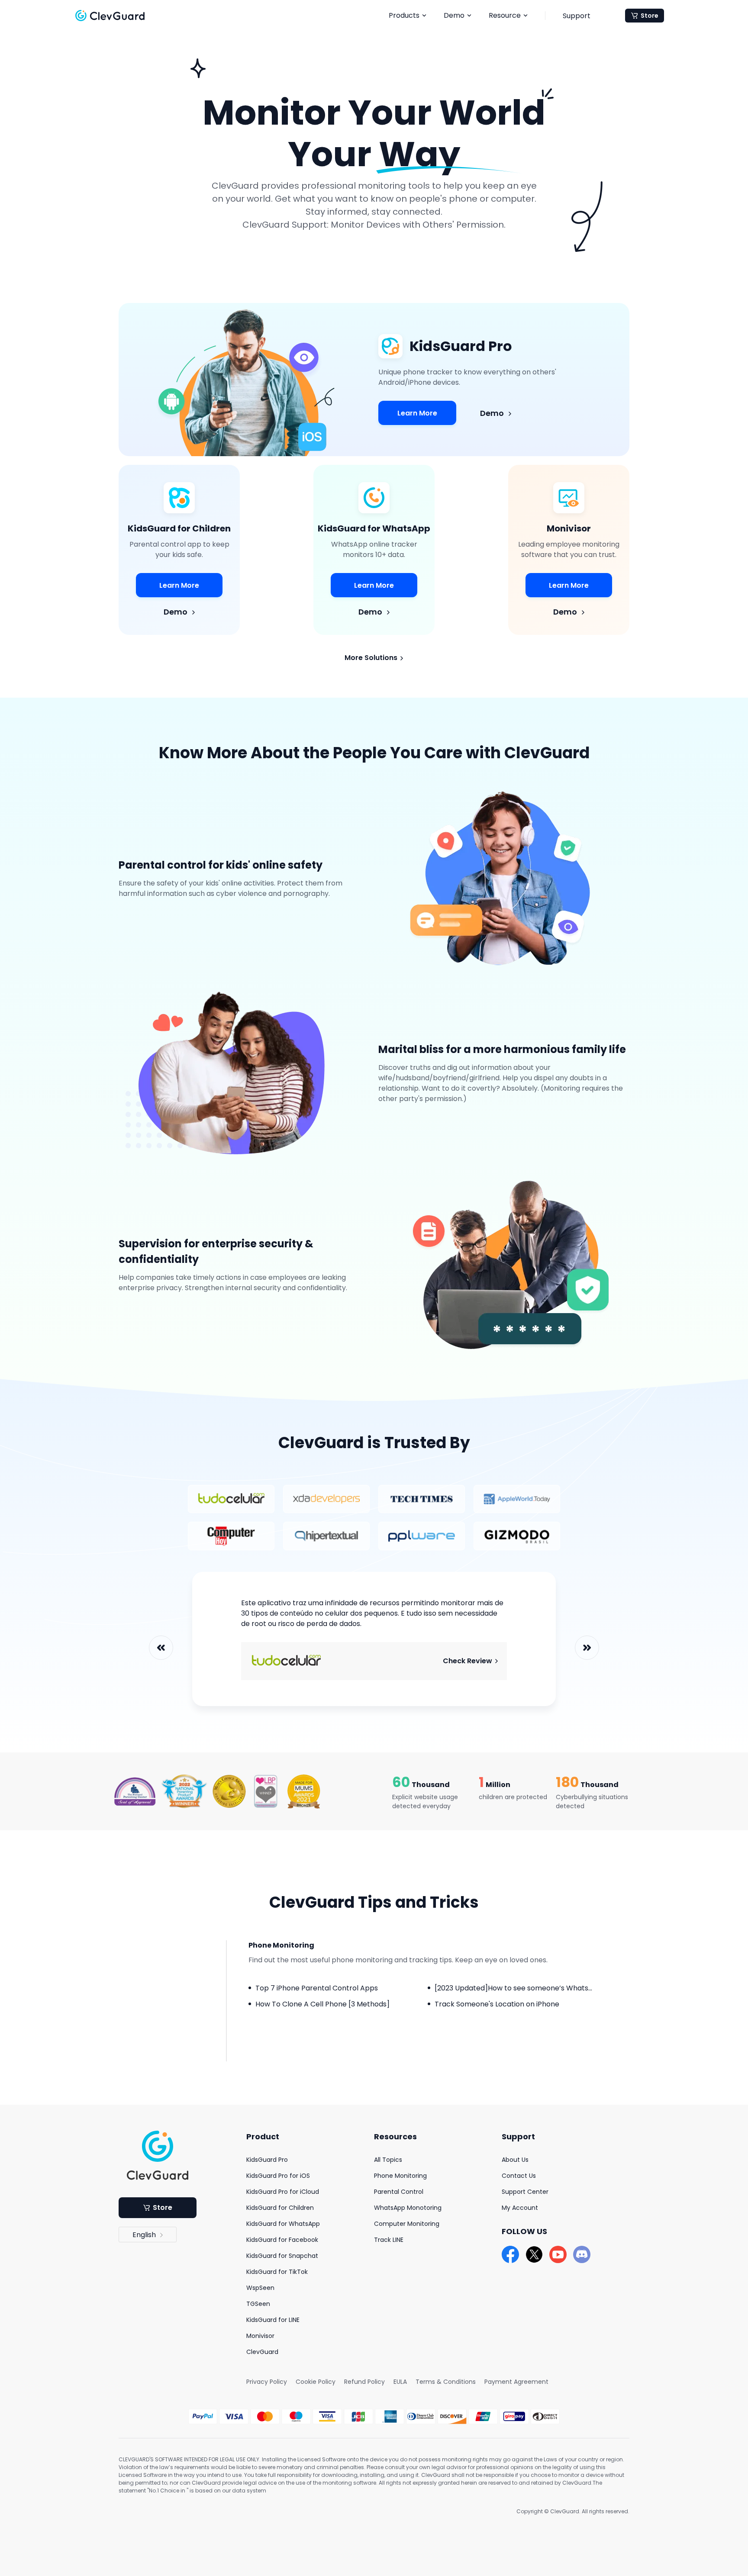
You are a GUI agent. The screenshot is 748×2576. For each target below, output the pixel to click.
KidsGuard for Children (280, 2208)
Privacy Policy (267, 2382)
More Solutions (372, 658)
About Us (515, 2160)
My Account (520, 2208)
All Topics (388, 2160)
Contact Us (519, 2176)
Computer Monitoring (407, 2224)
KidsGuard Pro (267, 2160)
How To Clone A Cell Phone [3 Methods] (322, 2004)
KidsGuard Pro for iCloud (283, 2192)
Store (650, 16)
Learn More (417, 413)
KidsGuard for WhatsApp (283, 2224)
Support (577, 16)
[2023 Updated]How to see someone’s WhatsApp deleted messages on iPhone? (570, 1988)
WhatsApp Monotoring (408, 2208)
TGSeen (258, 2304)
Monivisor (260, 2336)
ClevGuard (262, 2352)
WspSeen (260, 2288)
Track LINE (389, 2240)
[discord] (582, 2254)
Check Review (468, 1661)
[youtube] (558, 2254)
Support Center (525, 2192)
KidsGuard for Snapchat (282, 2256)
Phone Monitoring (400, 2176)
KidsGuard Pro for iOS (278, 2176)
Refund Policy (364, 2382)
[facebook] (510, 2254)
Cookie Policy (316, 2382)
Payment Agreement (516, 2382)
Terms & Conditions (446, 2382)
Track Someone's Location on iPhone (497, 2004)
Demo (493, 413)
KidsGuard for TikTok (277, 2272)
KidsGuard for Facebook (282, 2240)
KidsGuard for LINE (273, 2320)
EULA (400, 2382)
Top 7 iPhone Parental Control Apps (317, 1988)
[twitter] (534, 2254)
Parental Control (399, 2192)
